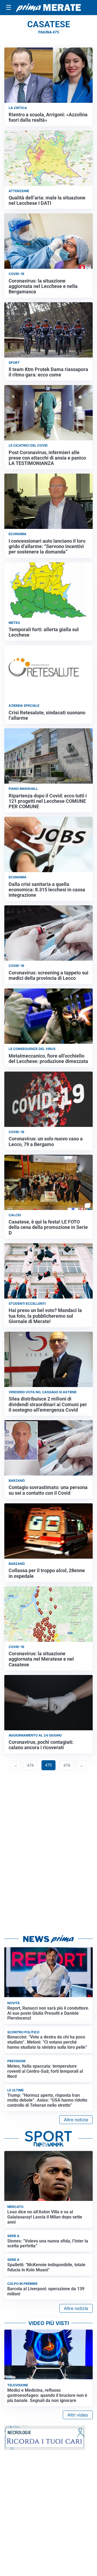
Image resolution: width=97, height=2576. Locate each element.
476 (67, 1765)
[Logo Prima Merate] (48, 8)
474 (30, 1765)
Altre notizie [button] (76, 2120)
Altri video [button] (78, 2415)
